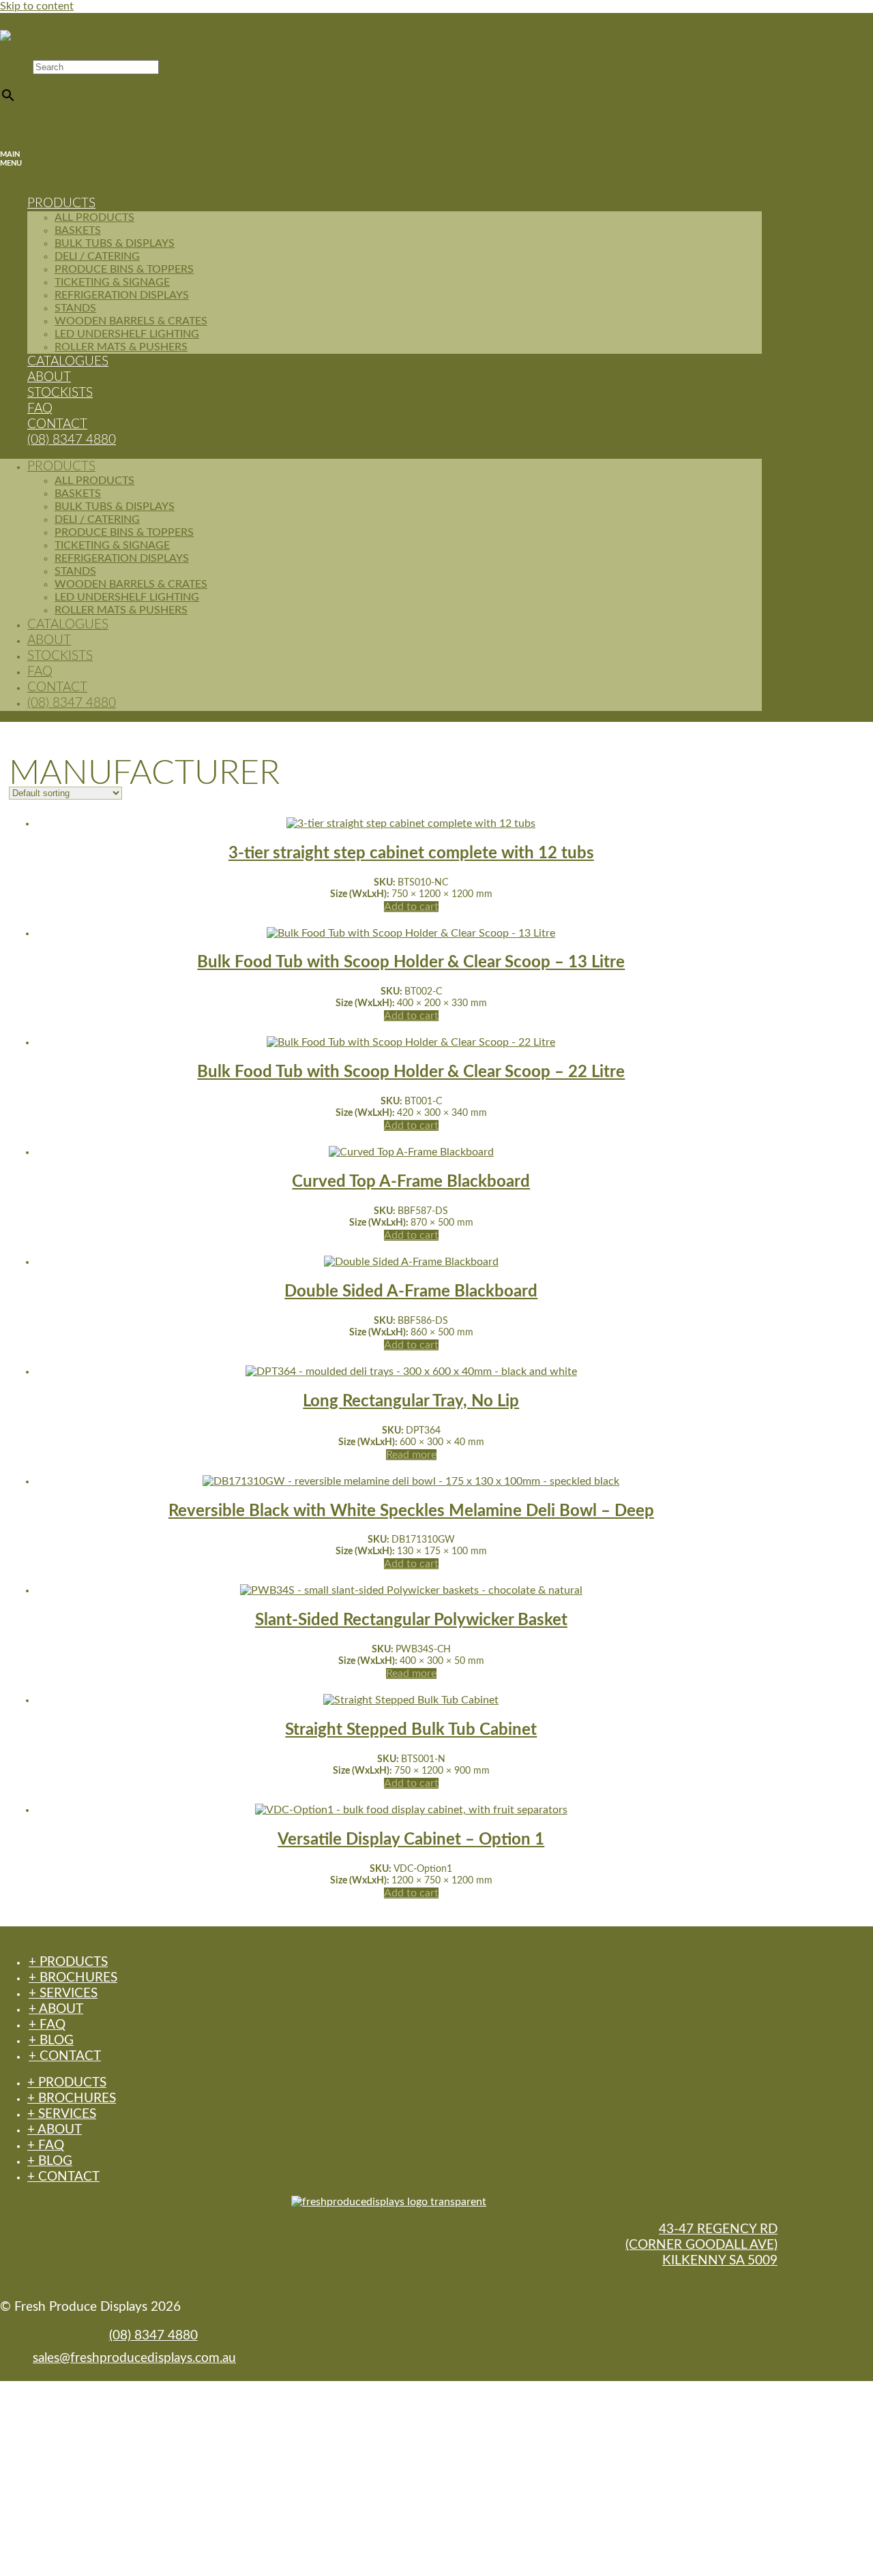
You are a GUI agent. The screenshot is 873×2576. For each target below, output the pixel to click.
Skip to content (37, 6)
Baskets (78, 230)
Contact (57, 687)
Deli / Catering (97, 256)
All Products (94, 217)
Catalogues (68, 625)
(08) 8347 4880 (72, 440)
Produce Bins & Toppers (124, 269)
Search (16, 67)
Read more (411, 1455)
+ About (56, 2009)
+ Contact (65, 2056)
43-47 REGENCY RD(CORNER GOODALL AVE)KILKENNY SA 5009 (701, 2245)
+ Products (68, 1962)
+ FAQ (47, 2025)
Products (61, 203)
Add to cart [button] (411, 907)
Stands (75, 308)
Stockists (60, 393)
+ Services (63, 1994)
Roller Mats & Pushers (121, 347)
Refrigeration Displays (122, 295)
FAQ (40, 672)
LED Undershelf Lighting (127, 334)
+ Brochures (73, 1978)
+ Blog (51, 2041)
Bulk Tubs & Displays (115, 243)
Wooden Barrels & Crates (131, 321)
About (49, 640)
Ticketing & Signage (112, 282)
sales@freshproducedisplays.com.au (134, 2358)
